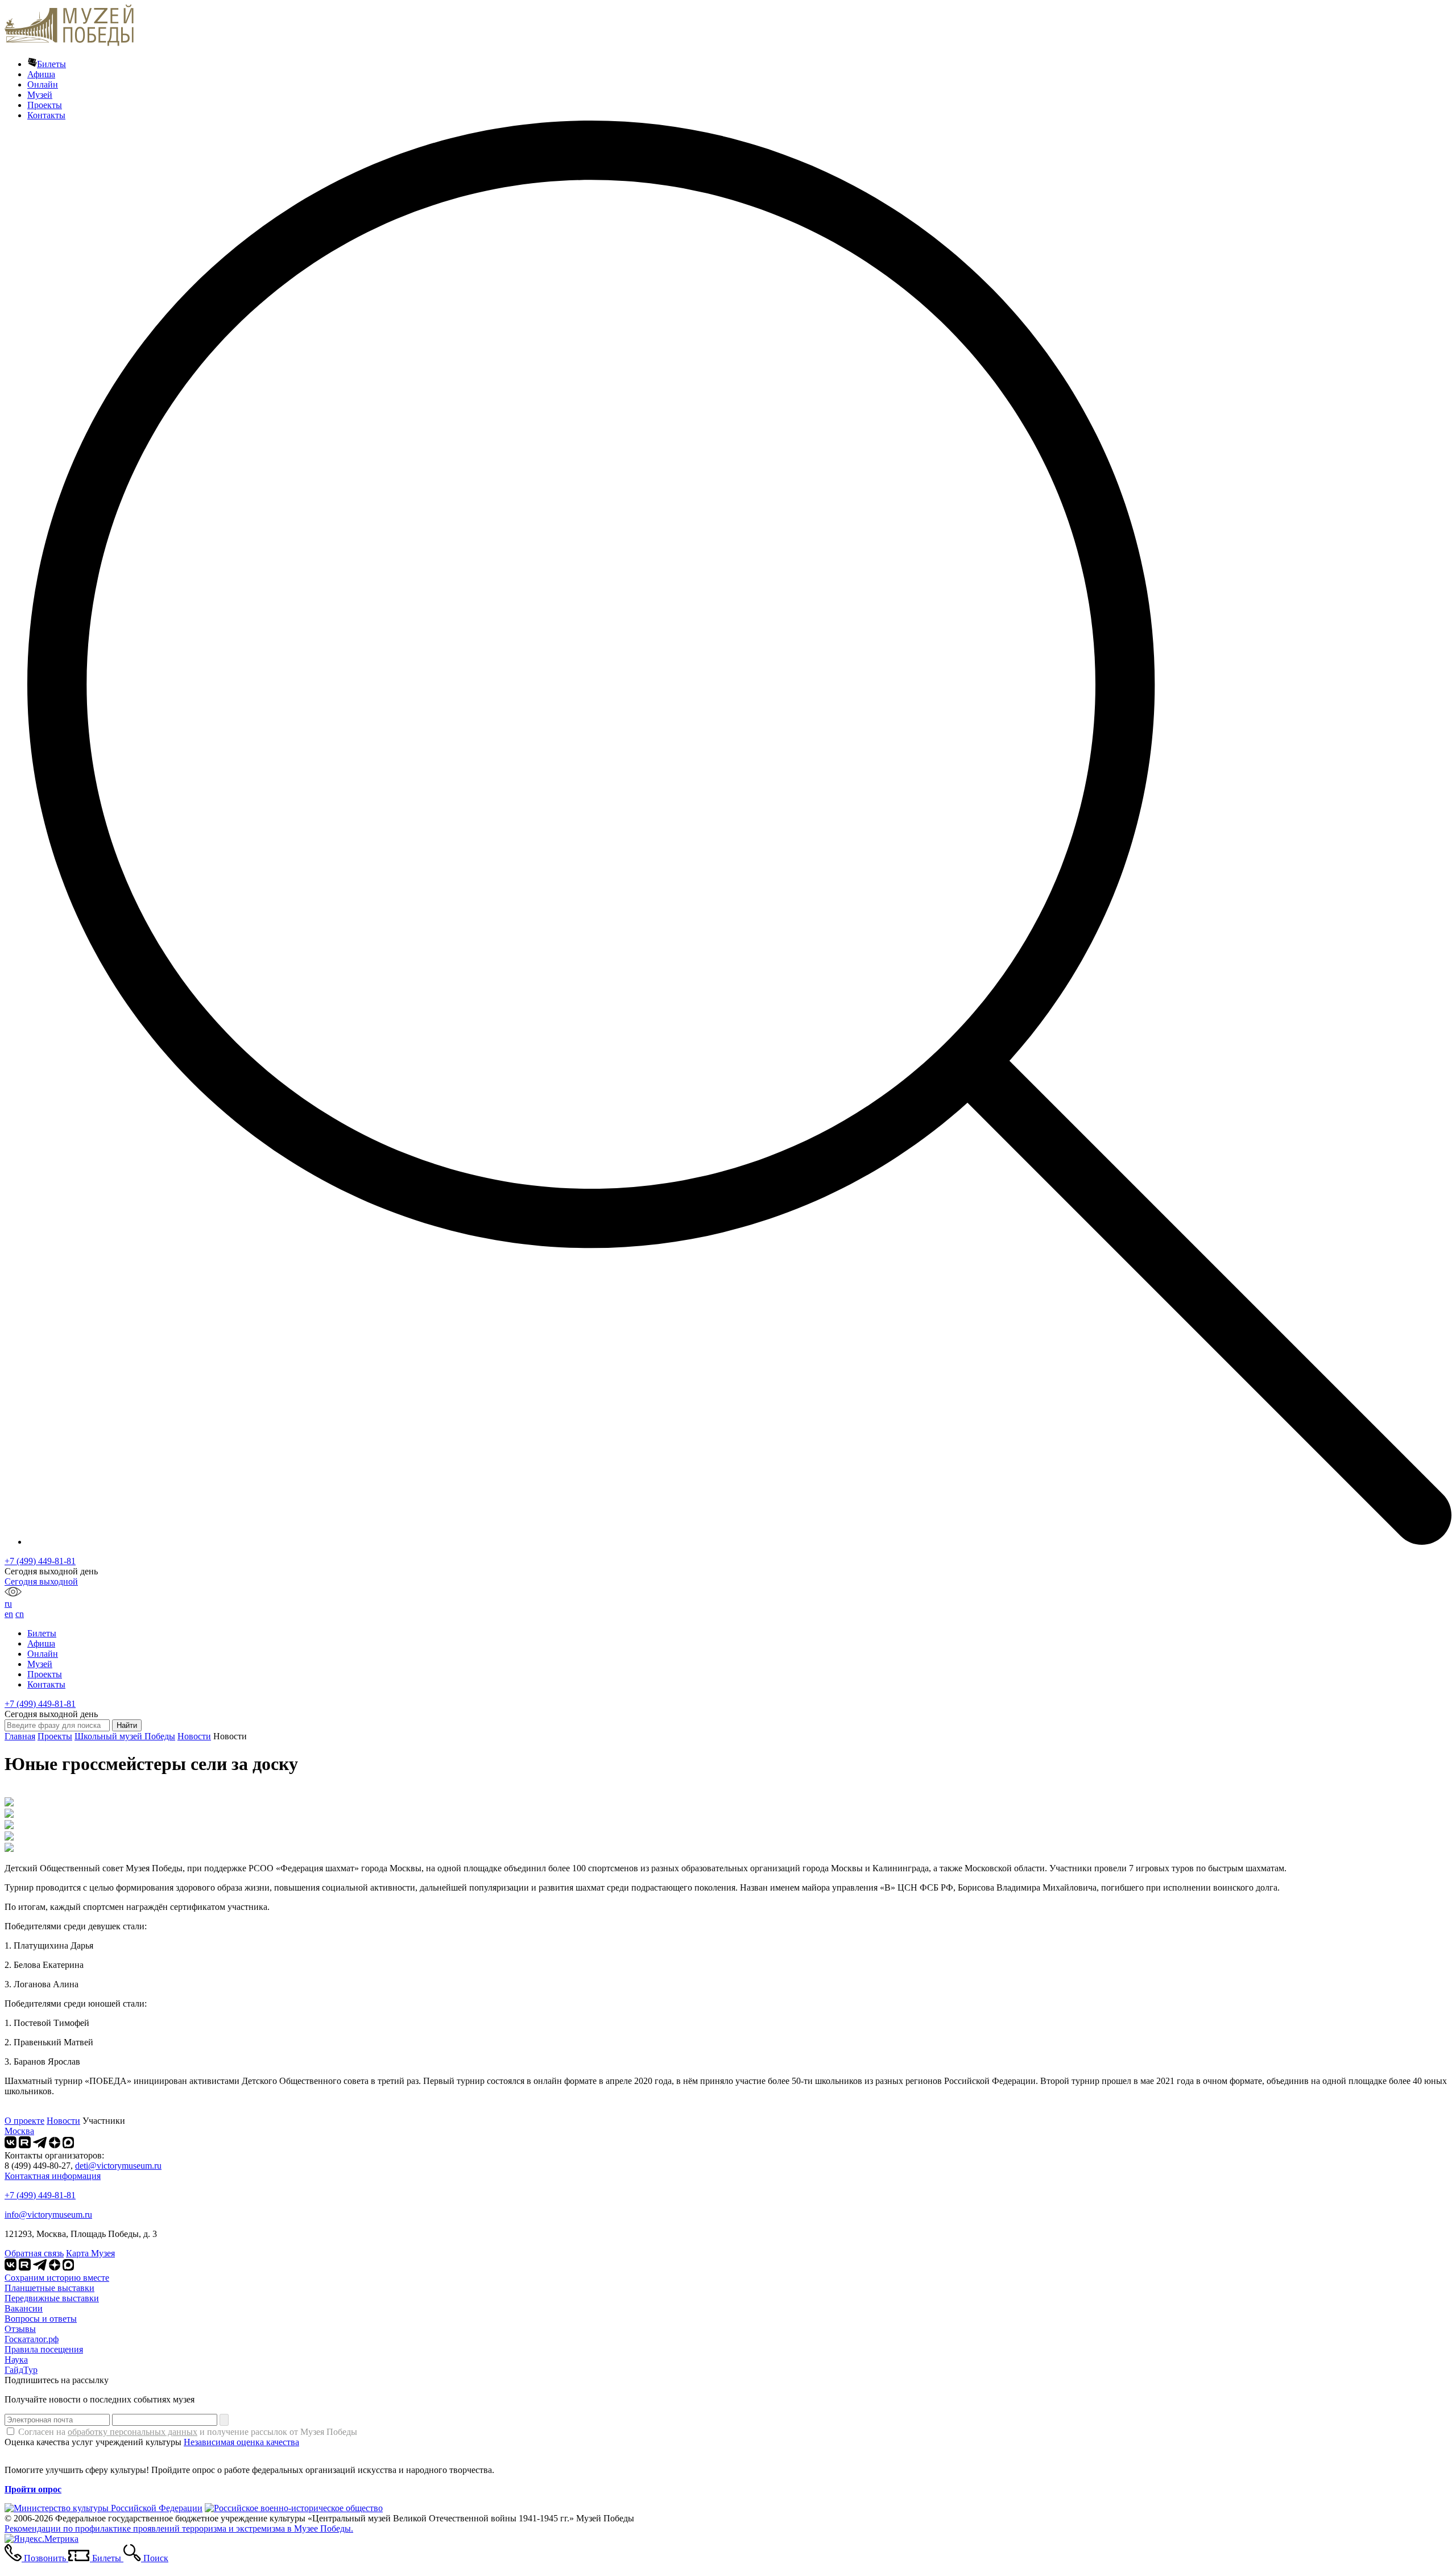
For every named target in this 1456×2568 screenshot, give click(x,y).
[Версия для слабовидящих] (13, 1593)
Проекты (45, 105)
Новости (194, 1736)
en (9, 1614)
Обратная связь (34, 2253)
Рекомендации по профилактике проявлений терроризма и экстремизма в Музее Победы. (179, 2528)
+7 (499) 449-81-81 (40, 1561)
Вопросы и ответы (41, 2319)
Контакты (46, 115)
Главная (20, 1736)
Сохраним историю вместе (57, 2278)
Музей (40, 95)
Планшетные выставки (49, 2288)
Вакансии (24, 2308)
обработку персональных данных (133, 2432)
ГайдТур (21, 2370)
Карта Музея (90, 2253)
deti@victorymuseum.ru (118, 2166)
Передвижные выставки (52, 2298)
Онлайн (43, 84)
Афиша (41, 74)
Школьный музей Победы (125, 1736)
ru (8, 1604)
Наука (16, 2360)
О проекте (24, 2121)
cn (20, 1614)
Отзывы (20, 2329)
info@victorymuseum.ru (48, 2215)
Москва (19, 2131)
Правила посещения (44, 2349)
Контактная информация (53, 2176)
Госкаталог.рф (32, 2339)
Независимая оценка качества (241, 2442)
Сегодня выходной (41, 1581)
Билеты (51, 64)
